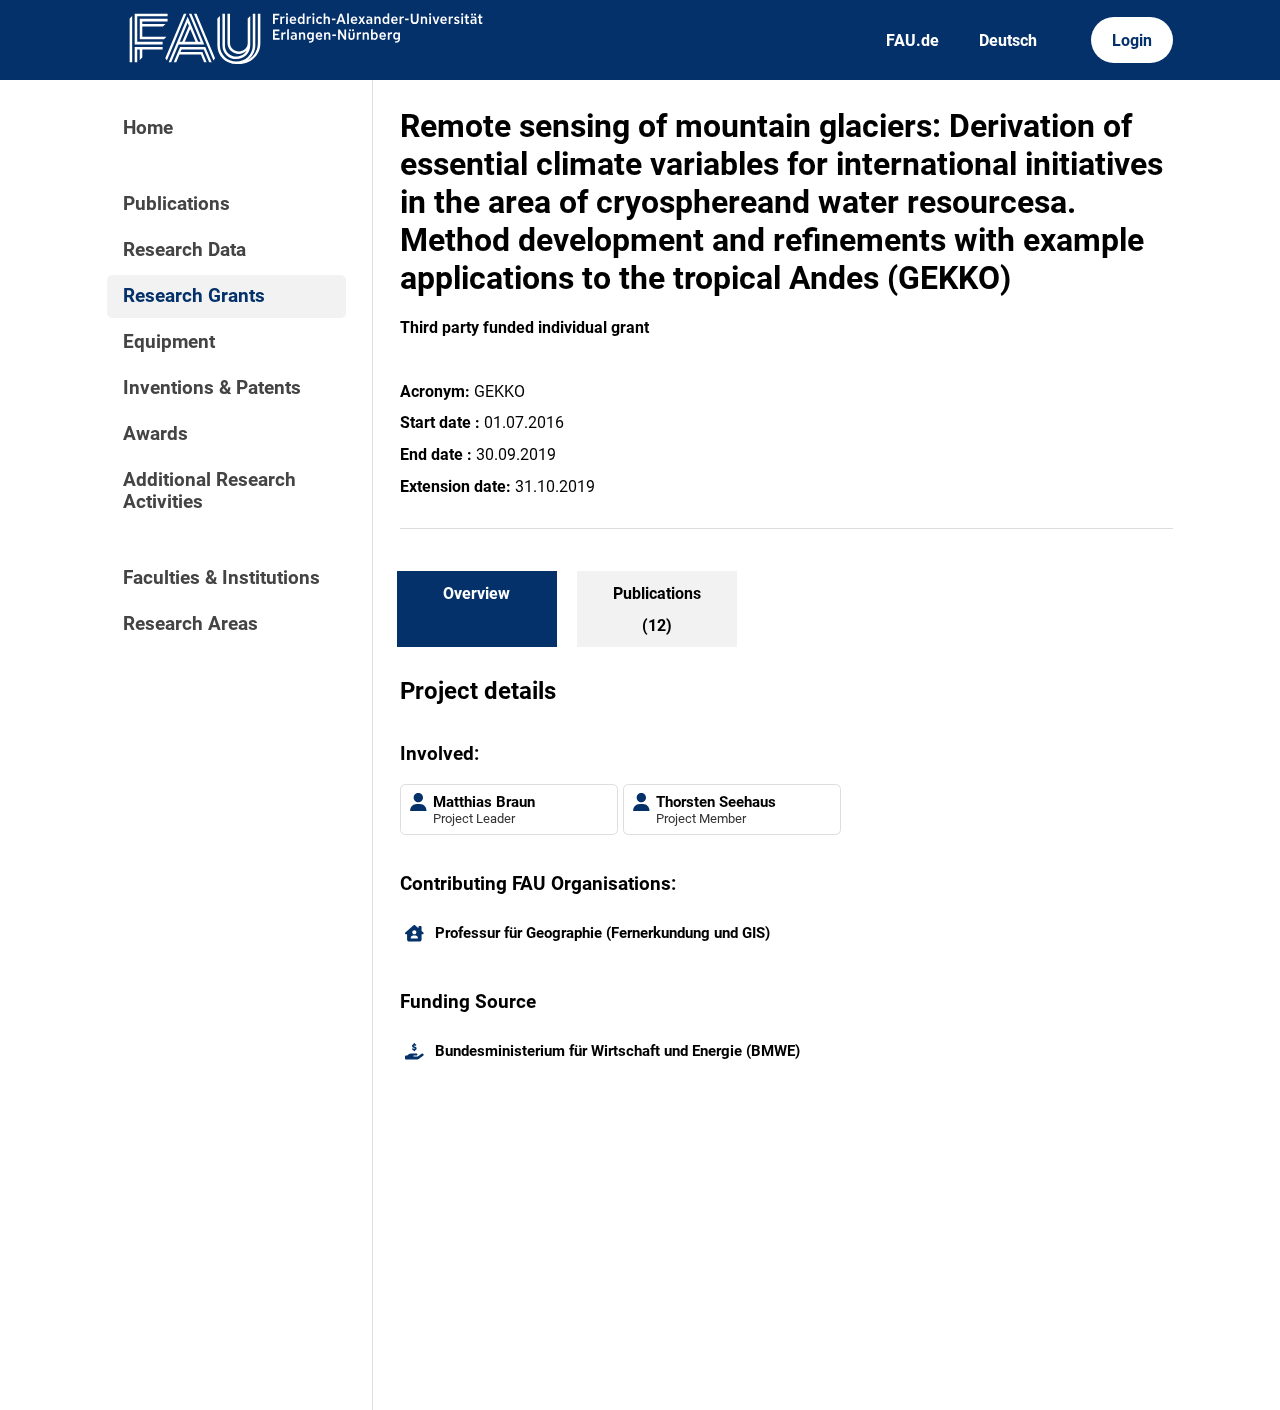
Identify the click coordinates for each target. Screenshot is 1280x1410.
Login (1132, 40)
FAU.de (912, 40)
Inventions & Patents (212, 388)
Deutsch (1008, 40)
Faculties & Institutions (221, 578)
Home (148, 128)
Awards (155, 434)
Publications (176, 204)
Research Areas (190, 624)
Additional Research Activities (209, 491)
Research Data (184, 250)
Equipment (169, 342)
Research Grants (194, 296)
